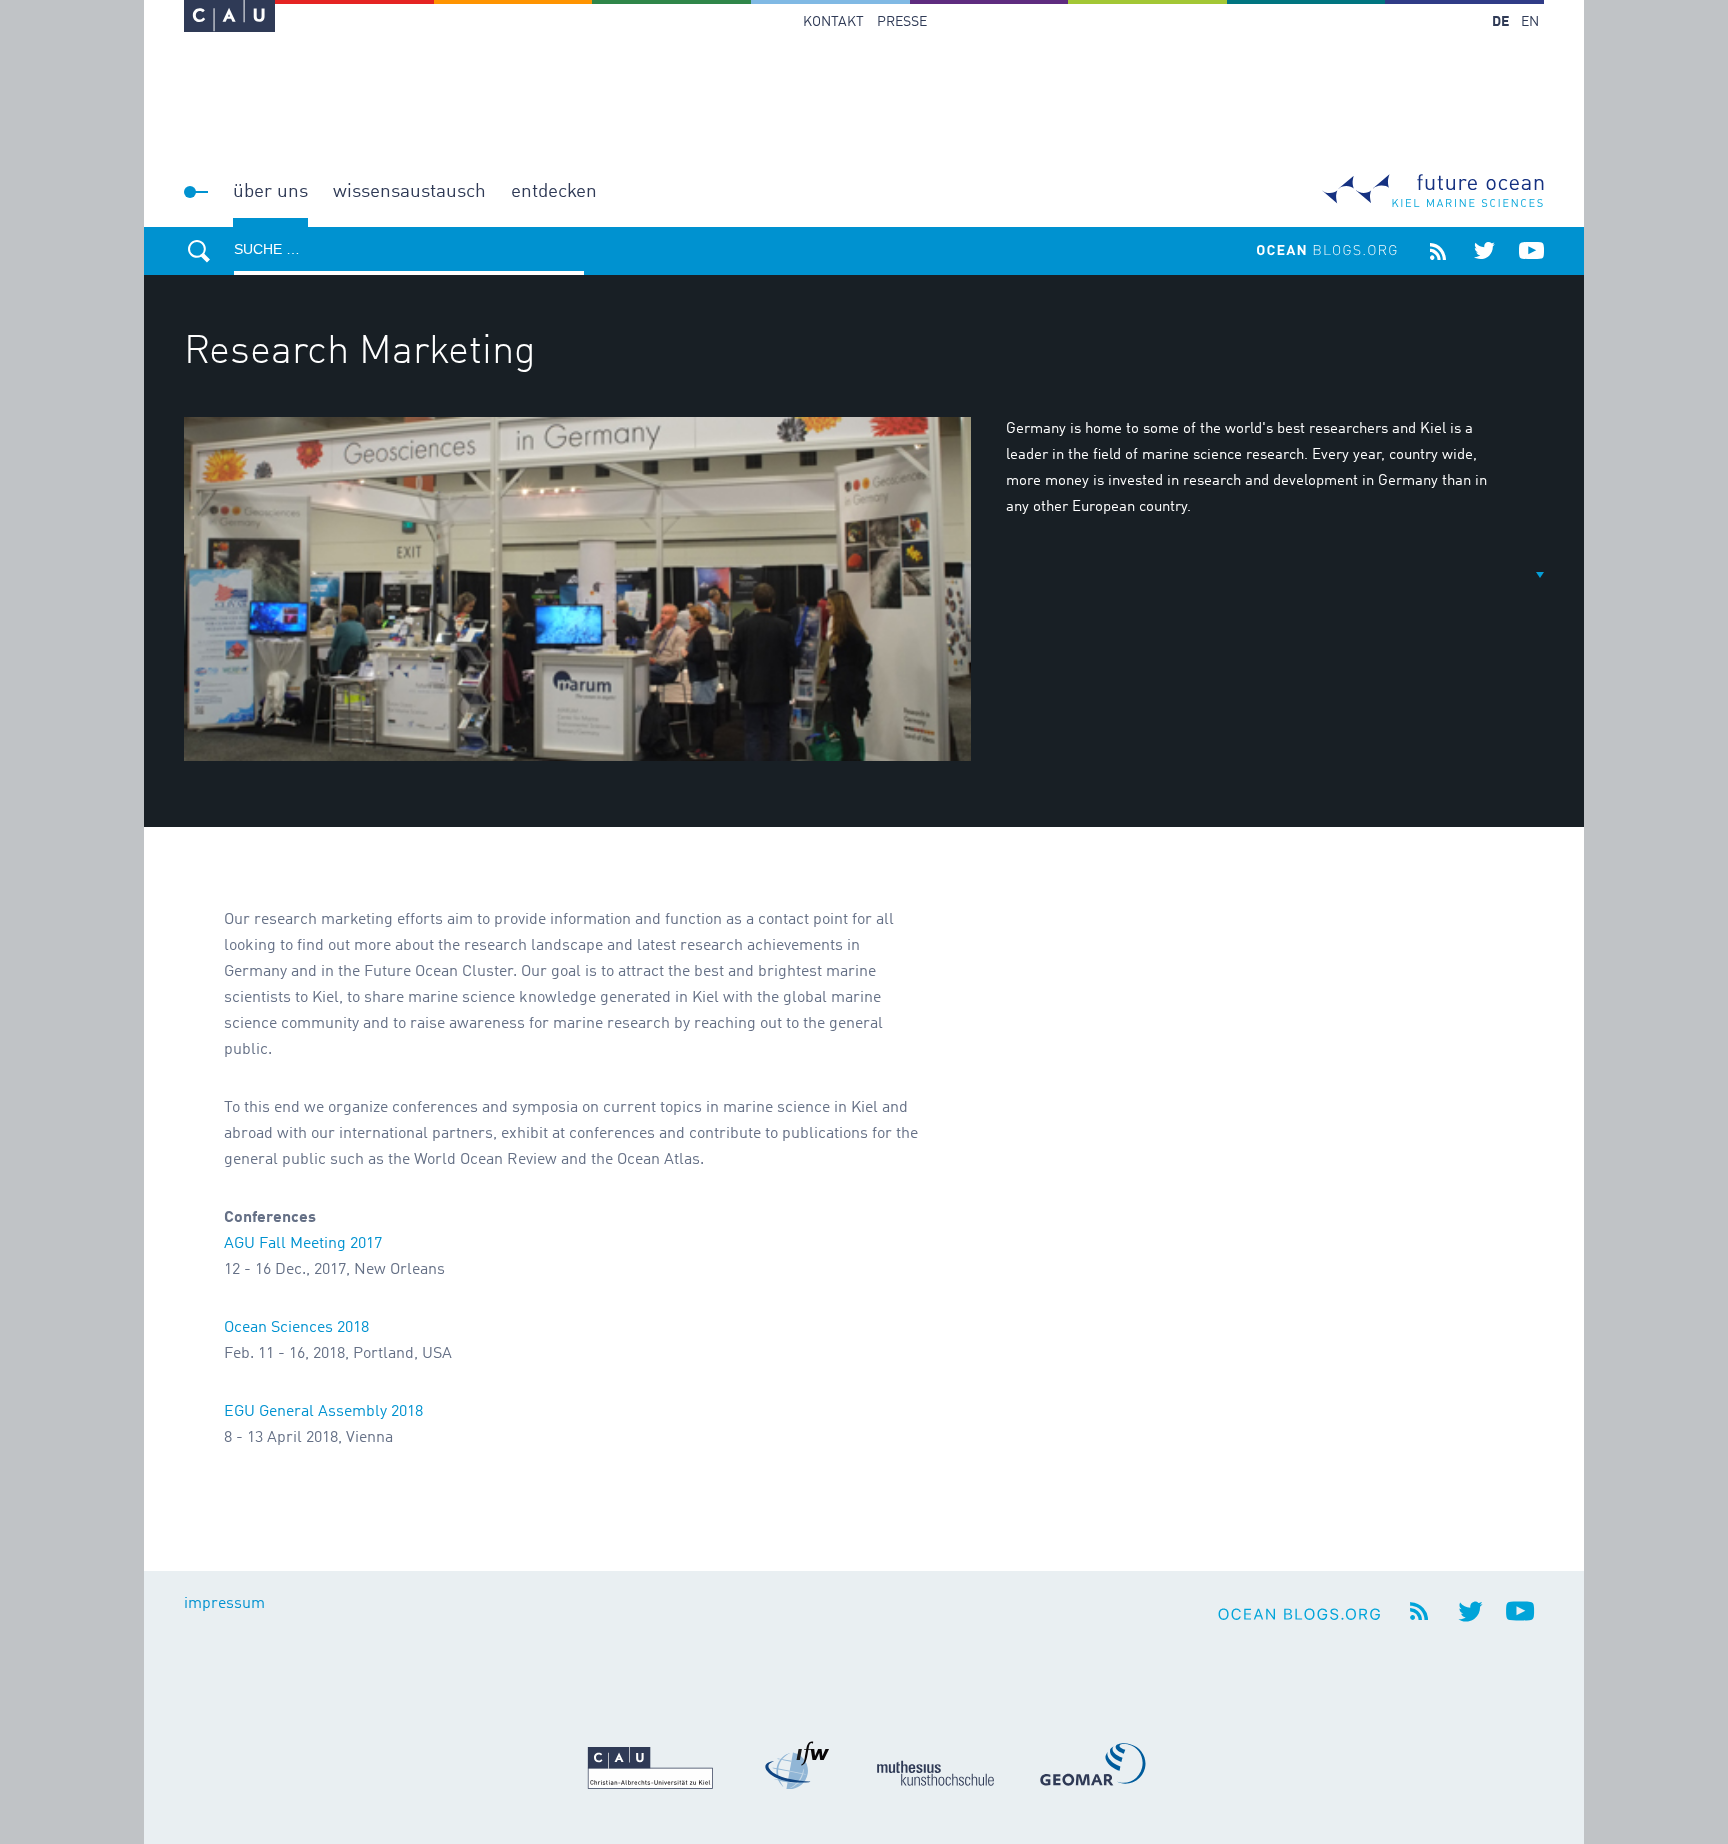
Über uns (270, 191)
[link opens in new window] (229, 16)
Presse (902, 22)
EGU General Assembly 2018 (323, 1412)
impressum (224, 1604)
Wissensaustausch (409, 191)
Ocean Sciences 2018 (296, 1328)
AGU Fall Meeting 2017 (303, 1244)
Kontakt (833, 22)
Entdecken (554, 191)
